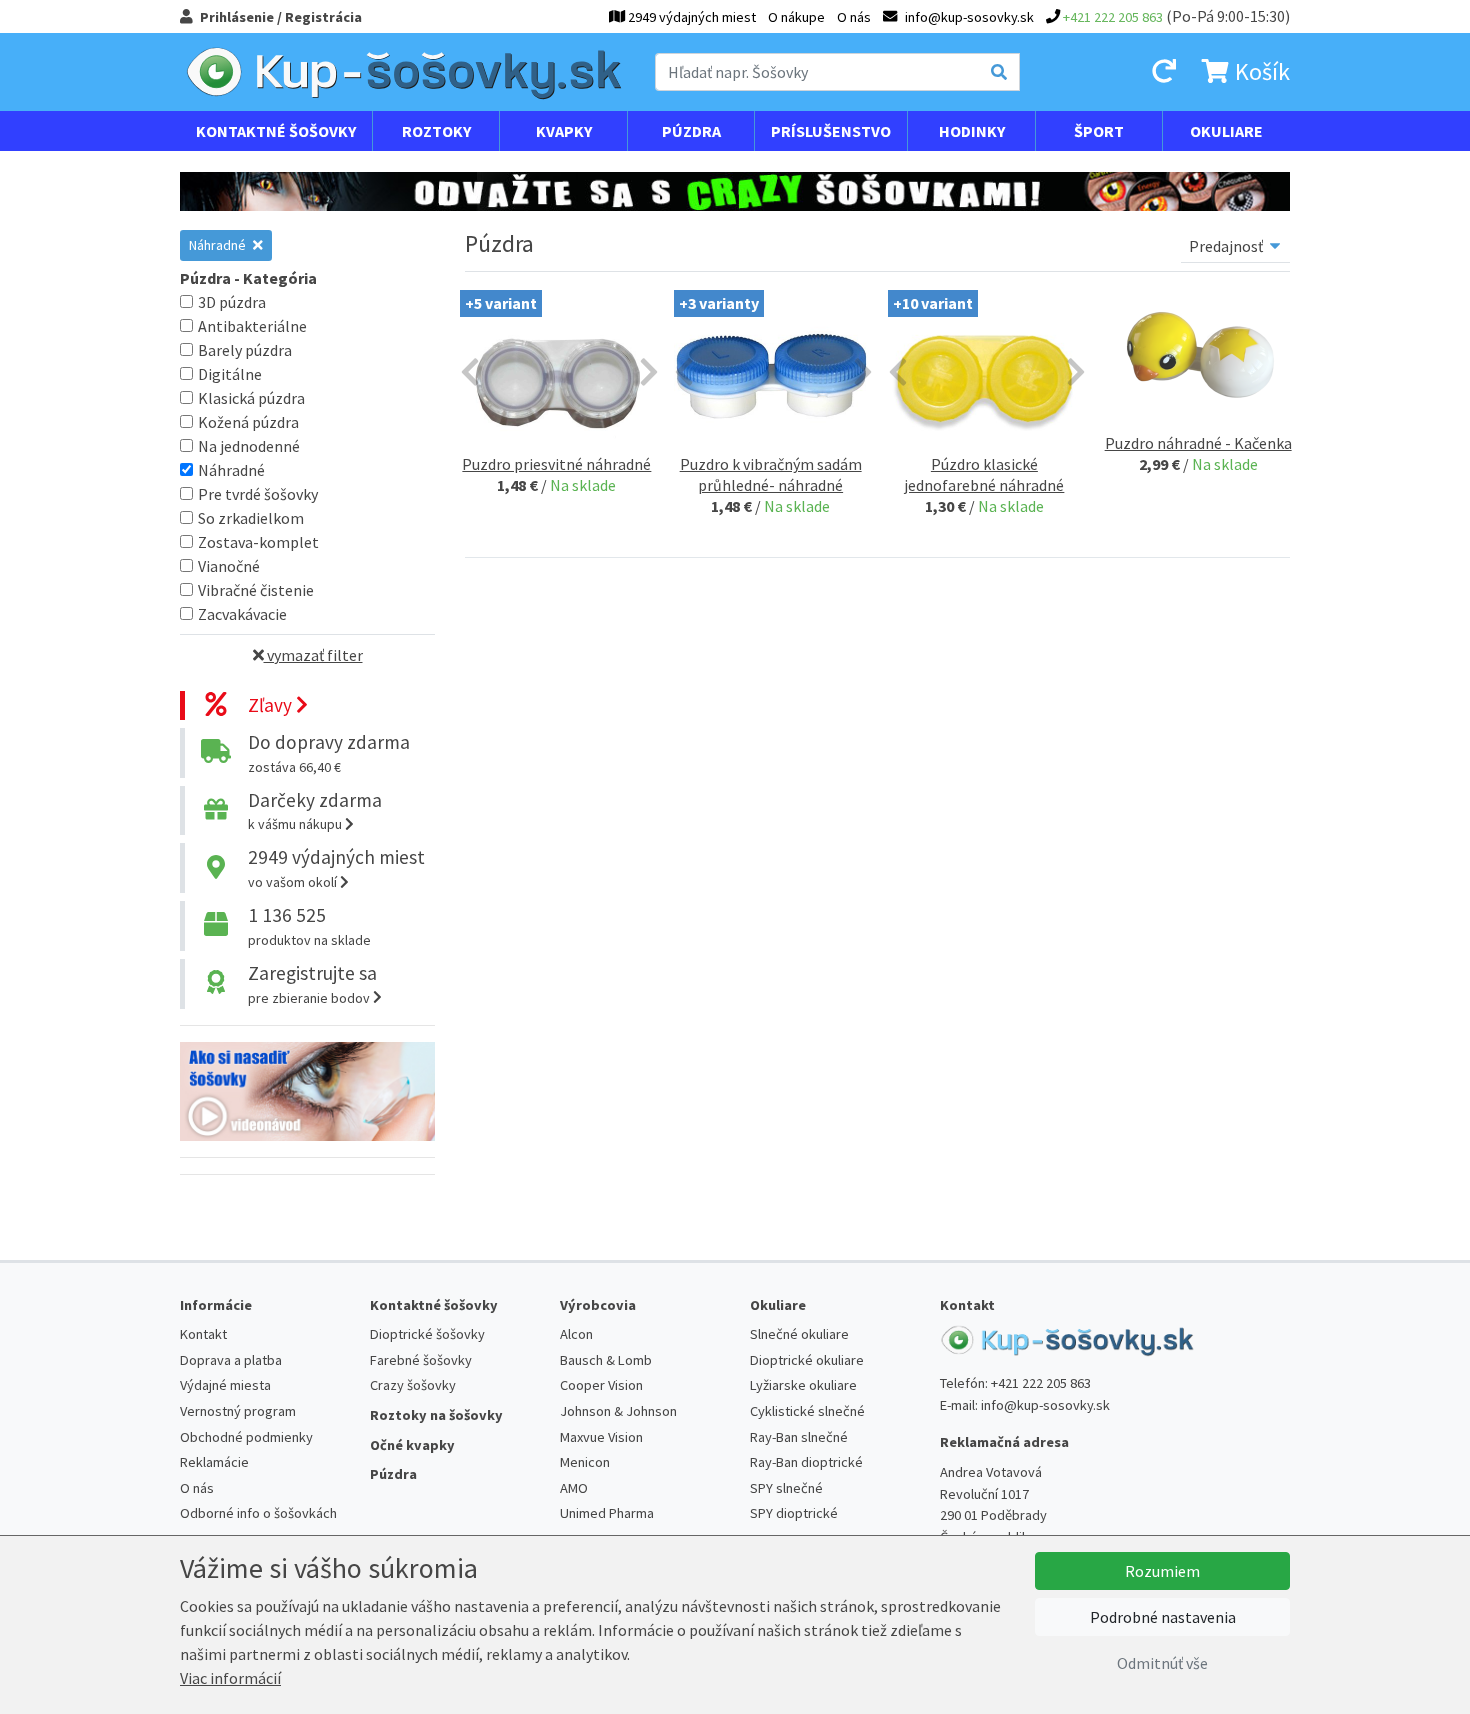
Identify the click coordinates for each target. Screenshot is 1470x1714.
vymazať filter (313, 655)
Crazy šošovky (413, 1385)
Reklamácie (214, 1462)
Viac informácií (230, 1678)
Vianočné (229, 566)
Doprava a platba (231, 1360)
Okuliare (1226, 131)
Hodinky (972, 131)
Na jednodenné (249, 446)
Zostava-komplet (258, 542)
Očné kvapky (412, 1445)
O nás (854, 17)
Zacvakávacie (242, 614)
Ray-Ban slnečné (799, 1437)
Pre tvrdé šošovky (258, 494)
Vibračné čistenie (256, 590)
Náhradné (219, 245)
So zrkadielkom (251, 518)
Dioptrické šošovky (427, 1334)
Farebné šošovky (421, 1360)
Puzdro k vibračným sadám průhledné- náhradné (771, 474)
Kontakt (203, 1334)
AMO (574, 1488)
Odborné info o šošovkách (258, 1513)
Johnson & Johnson (618, 1411)
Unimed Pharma (607, 1513)
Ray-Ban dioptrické (806, 1462)
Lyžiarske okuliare (803, 1385)
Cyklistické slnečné (807, 1411)
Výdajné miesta (225, 1385)
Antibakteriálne (252, 326)
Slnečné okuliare (799, 1334)
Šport (1099, 131)
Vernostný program (238, 1411)
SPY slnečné (786, 1488)
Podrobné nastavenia (1163, 1617)
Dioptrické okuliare (807, 1360)
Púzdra (691, 131)
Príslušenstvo (831, 131)
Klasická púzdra (251, 398)
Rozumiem (1162, 1571)
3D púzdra (232, 302)
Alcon (576, 1334)
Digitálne (230, 374)
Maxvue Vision (601, 1437)
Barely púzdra (245, 350)
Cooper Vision (601, 1385)
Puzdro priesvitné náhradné (556, 464)
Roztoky (436, 131)
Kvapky (564, 131)
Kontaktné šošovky (276, 131)
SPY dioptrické (794, 1513)
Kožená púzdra (248, 422)
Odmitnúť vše (1162, 1663)
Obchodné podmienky (246, 1437)
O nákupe (796, 17)
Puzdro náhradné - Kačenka (1198, 443)
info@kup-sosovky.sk (1045, 1405)
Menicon (585, 1462)
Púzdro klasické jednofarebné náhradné (984, 474)
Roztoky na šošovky (436, 1415)
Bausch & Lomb (606, 1360)
